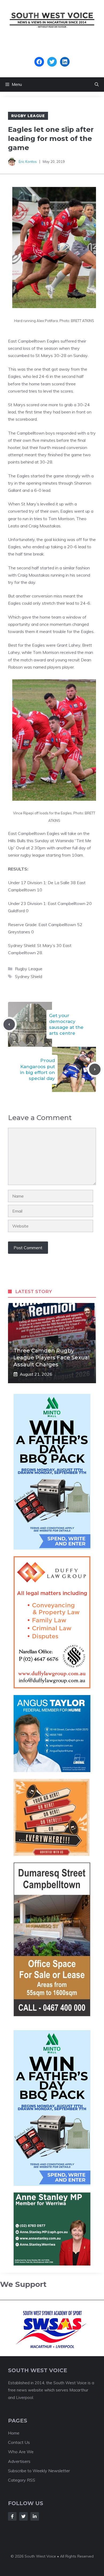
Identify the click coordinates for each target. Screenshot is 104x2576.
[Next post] (95, 1069)
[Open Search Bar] (97, 85)
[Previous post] (9, 1024)
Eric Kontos (28, 162)
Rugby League (28, 116)
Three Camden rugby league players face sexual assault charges (51, 1358)
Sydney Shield (29, 976)
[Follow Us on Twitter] (23, 2516)
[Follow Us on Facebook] (12, 2516)
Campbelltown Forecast (52, 54)
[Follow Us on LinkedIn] (35, 2516)
